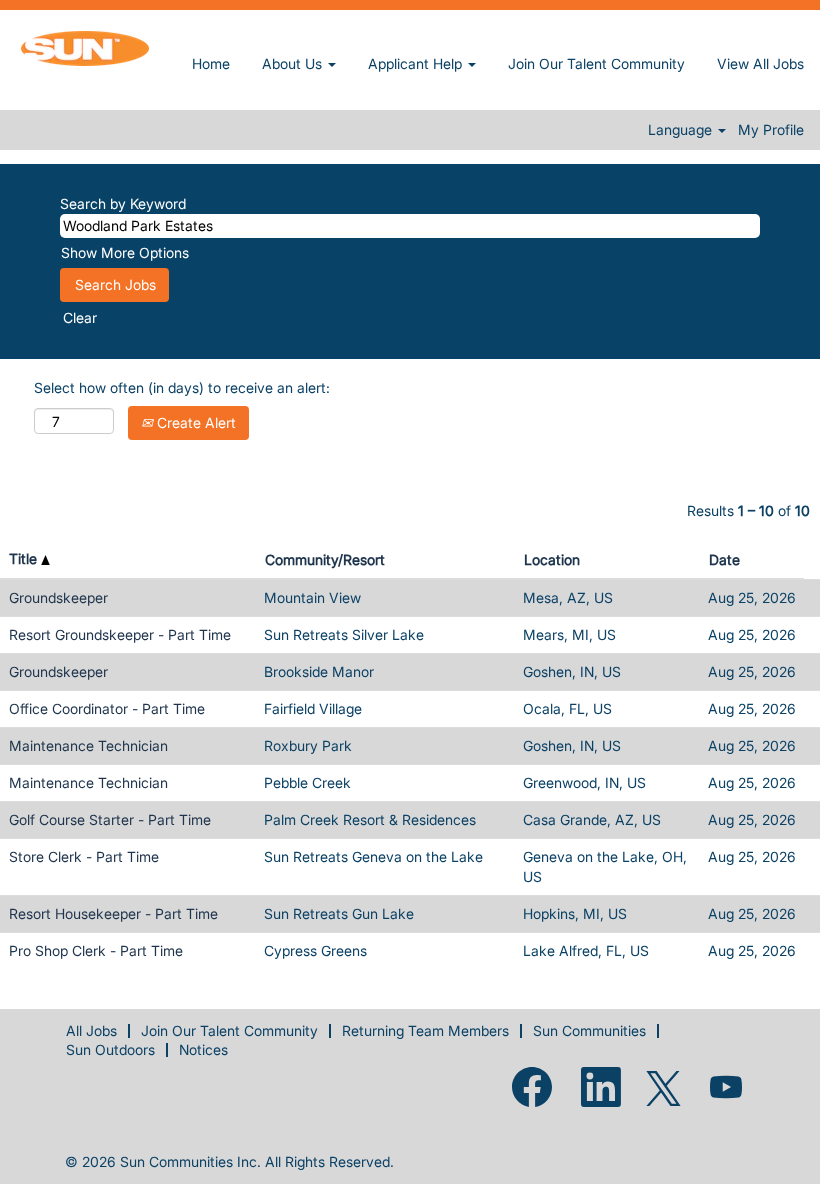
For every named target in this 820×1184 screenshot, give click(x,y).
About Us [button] (294, 63)
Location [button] (552, 559)
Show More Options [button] (125, 252)
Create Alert (194, 422)
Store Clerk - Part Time (84, 856)
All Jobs (91, 1030)
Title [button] (25, 558)
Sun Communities (589, 1030)
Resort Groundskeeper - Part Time (120, 634)
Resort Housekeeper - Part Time (113, 913)
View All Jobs (760, 63)
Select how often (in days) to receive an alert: (182, 387)
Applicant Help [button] (417, 63)
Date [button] (724, 559)
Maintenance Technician (88, 745)
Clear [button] (80, 317)
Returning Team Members (425, 1030)
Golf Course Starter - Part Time (110, 819)
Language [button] (682, 130)
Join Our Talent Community (596, 63)
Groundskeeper (58, 597)
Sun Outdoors (110, 1049)
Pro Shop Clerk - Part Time (96, 950)
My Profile (771, 130)
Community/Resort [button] (325, 559)
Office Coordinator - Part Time (107, 708)
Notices (203, 1049)
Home (211, 63)
